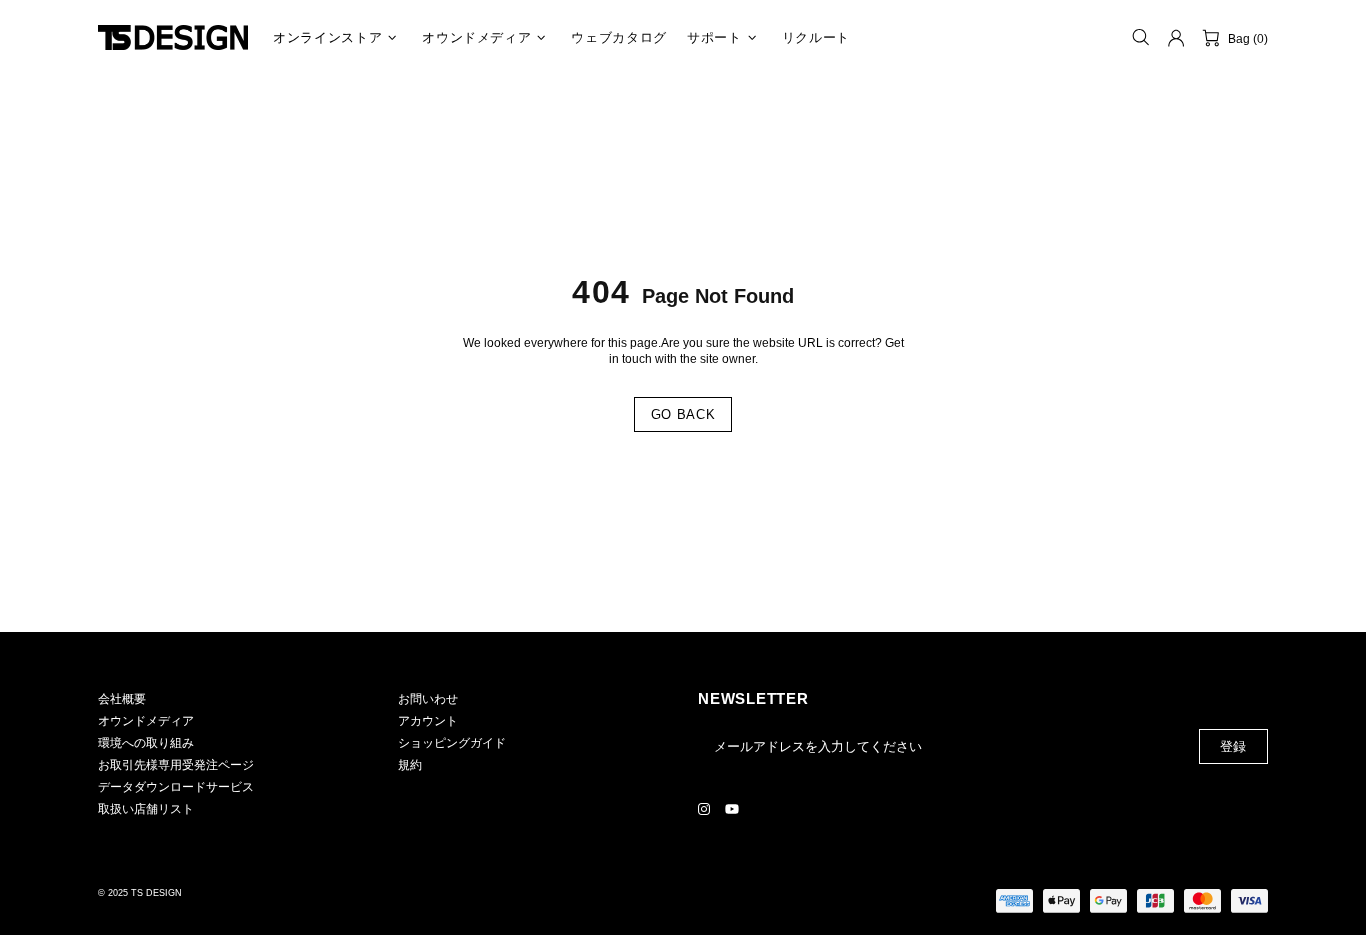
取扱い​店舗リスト (146, 809)
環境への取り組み (146, 743)
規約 (410, 765)
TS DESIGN (173, 37)
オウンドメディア (146, 721)
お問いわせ (428, 699)
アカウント (428, 721)
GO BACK (683, 414)
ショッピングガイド (452, 743)
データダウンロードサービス (176, 787)
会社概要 (122, 699)
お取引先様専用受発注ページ (176, 765)
